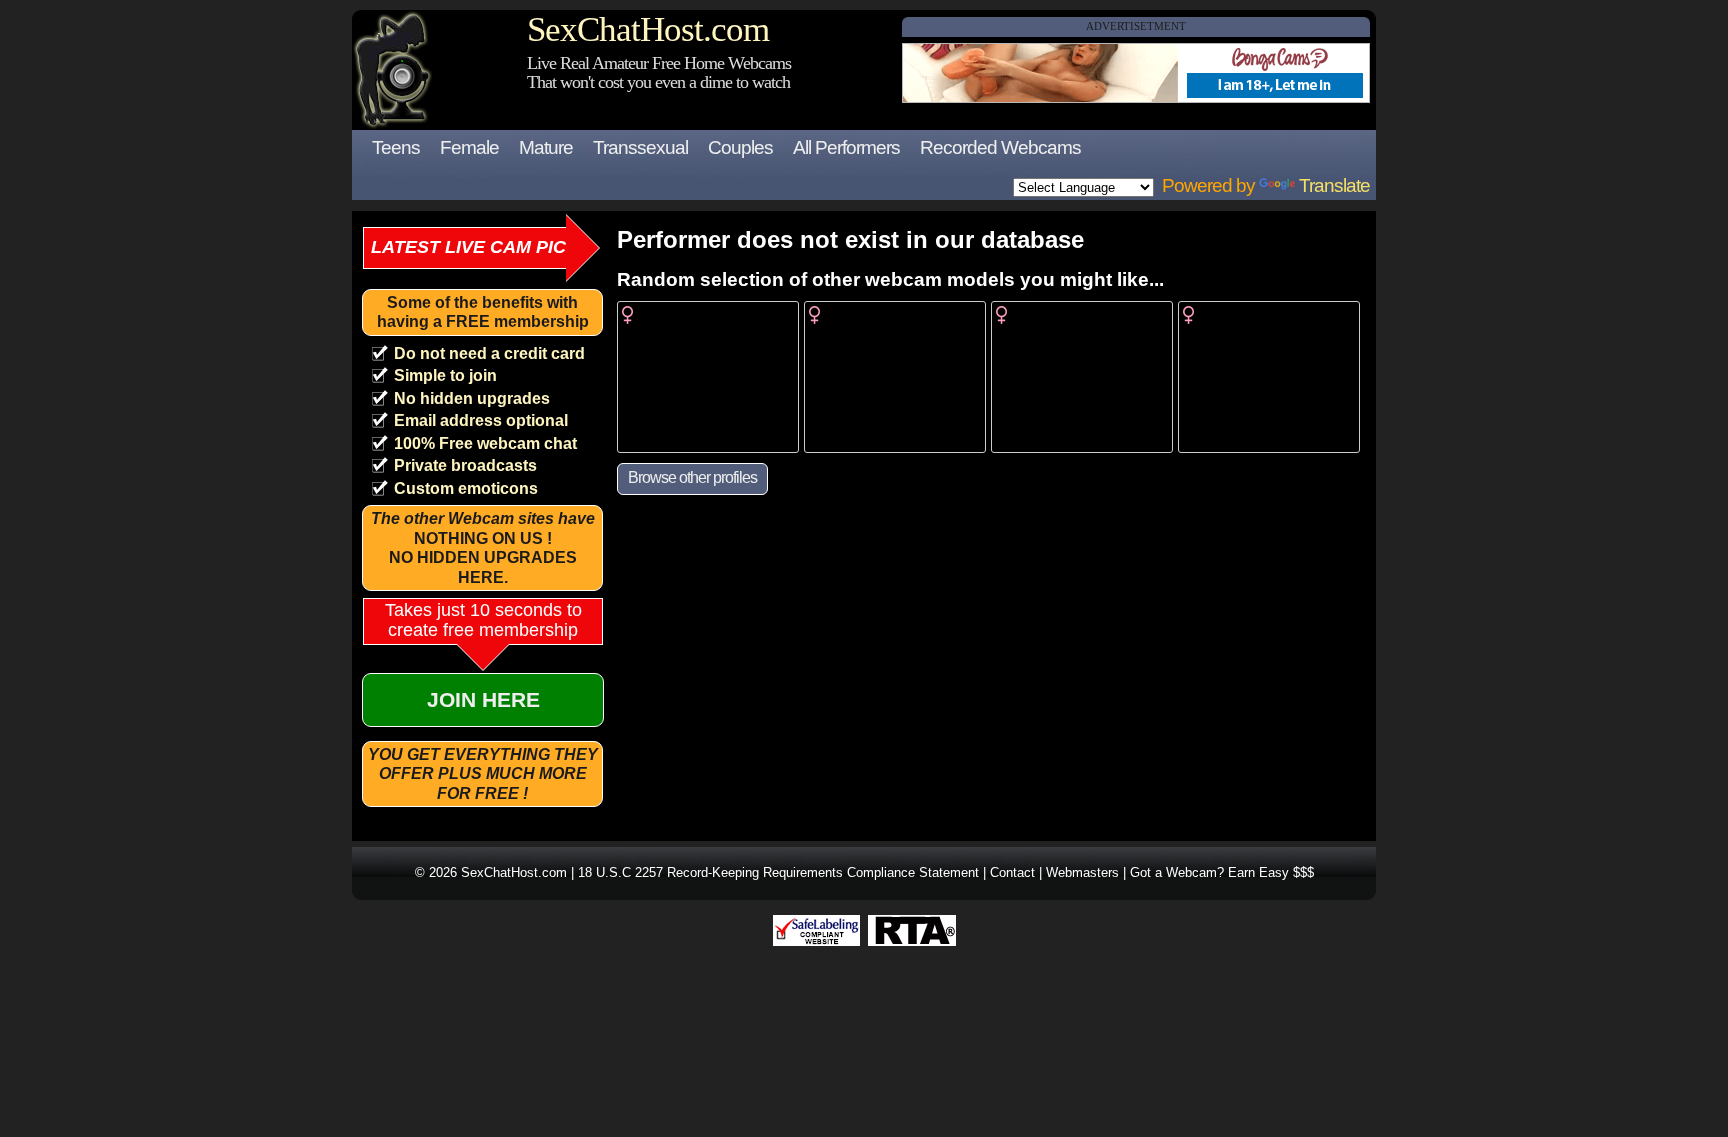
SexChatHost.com (648, 29)
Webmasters (1082, 872)
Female (469, 147)
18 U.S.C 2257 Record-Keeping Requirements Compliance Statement (778, 872)
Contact (1012, 872)
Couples (740, 147)
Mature (546, 147)
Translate (1334, 185)
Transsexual (640, 147)
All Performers (846, 147)
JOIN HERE (483, 699)
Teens (396, 147)
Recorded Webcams (1000, 147)
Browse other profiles (692, 477)
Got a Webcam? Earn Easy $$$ (1222, 872)
